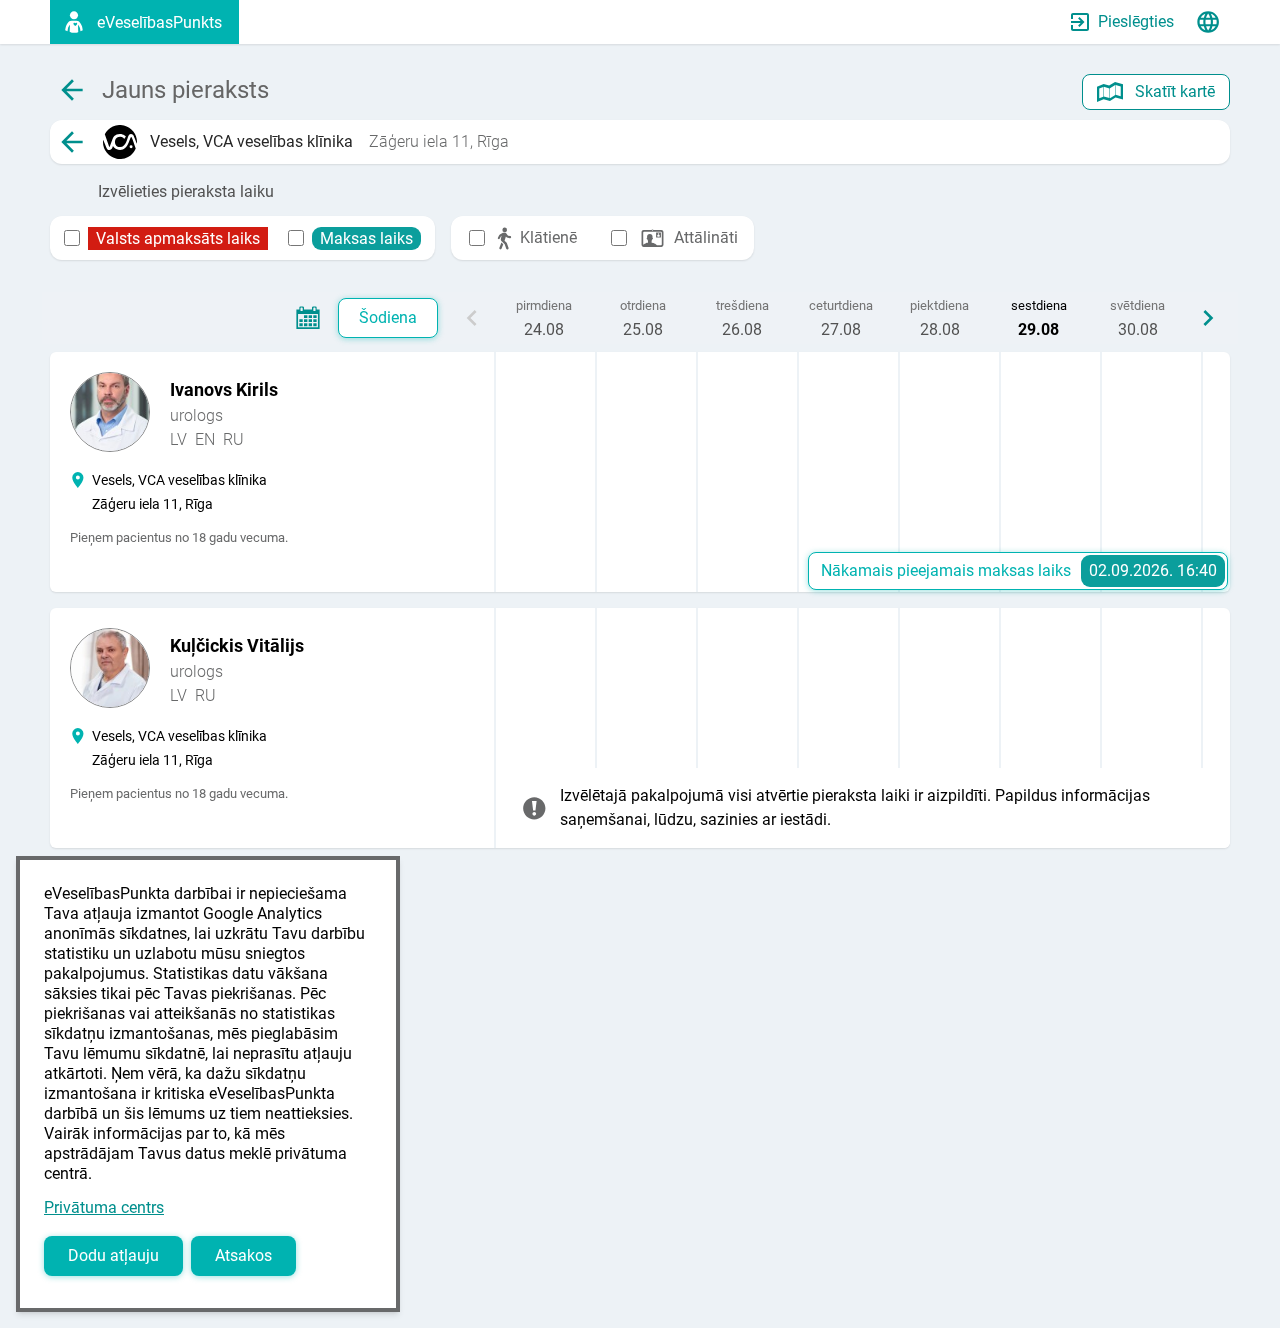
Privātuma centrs (104, 1207)
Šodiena (388, 317)
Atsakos (243, 1255)
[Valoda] (1208, 22)
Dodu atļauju (113, 1255)
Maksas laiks (366, 238)
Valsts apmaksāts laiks (178, 238)
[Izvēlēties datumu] (308, 318)
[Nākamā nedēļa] (1208, 318)
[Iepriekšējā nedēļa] (472, 318)
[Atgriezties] (72, 142)
